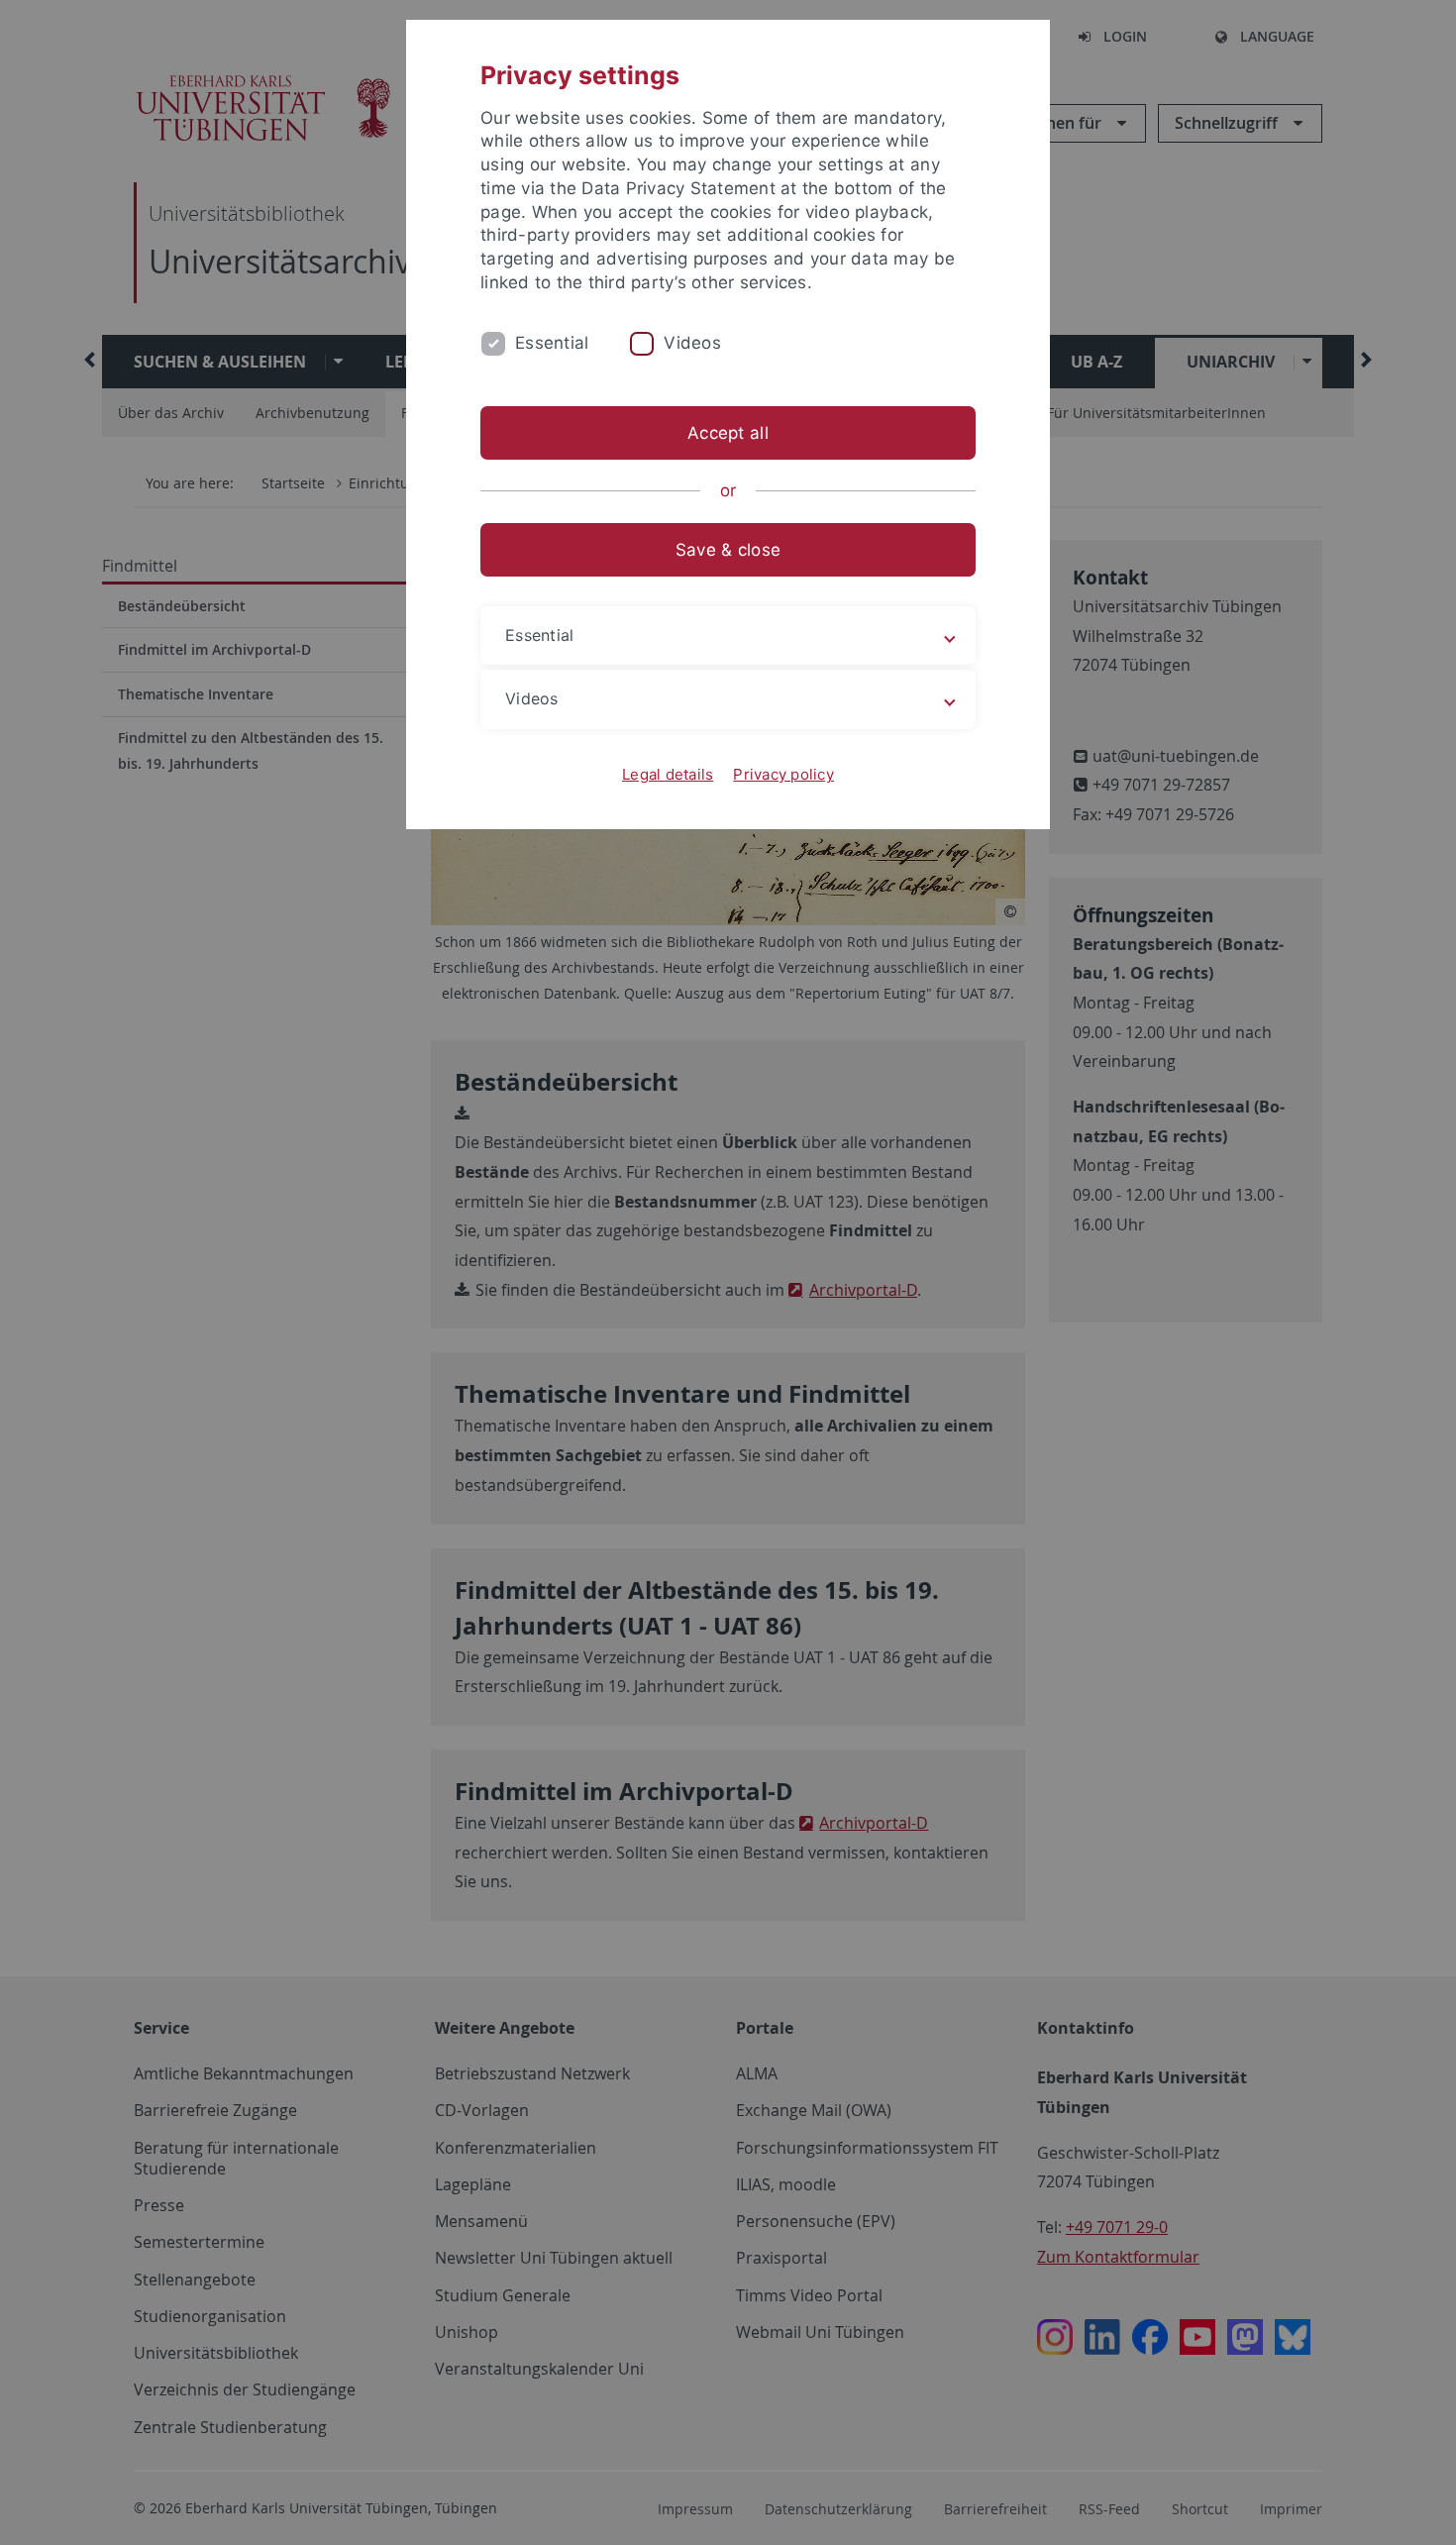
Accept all (728, 433)
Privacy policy (783, 774)
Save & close (728, 550)
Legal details (668, 774)
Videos (692, 343)
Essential (552, 343)
